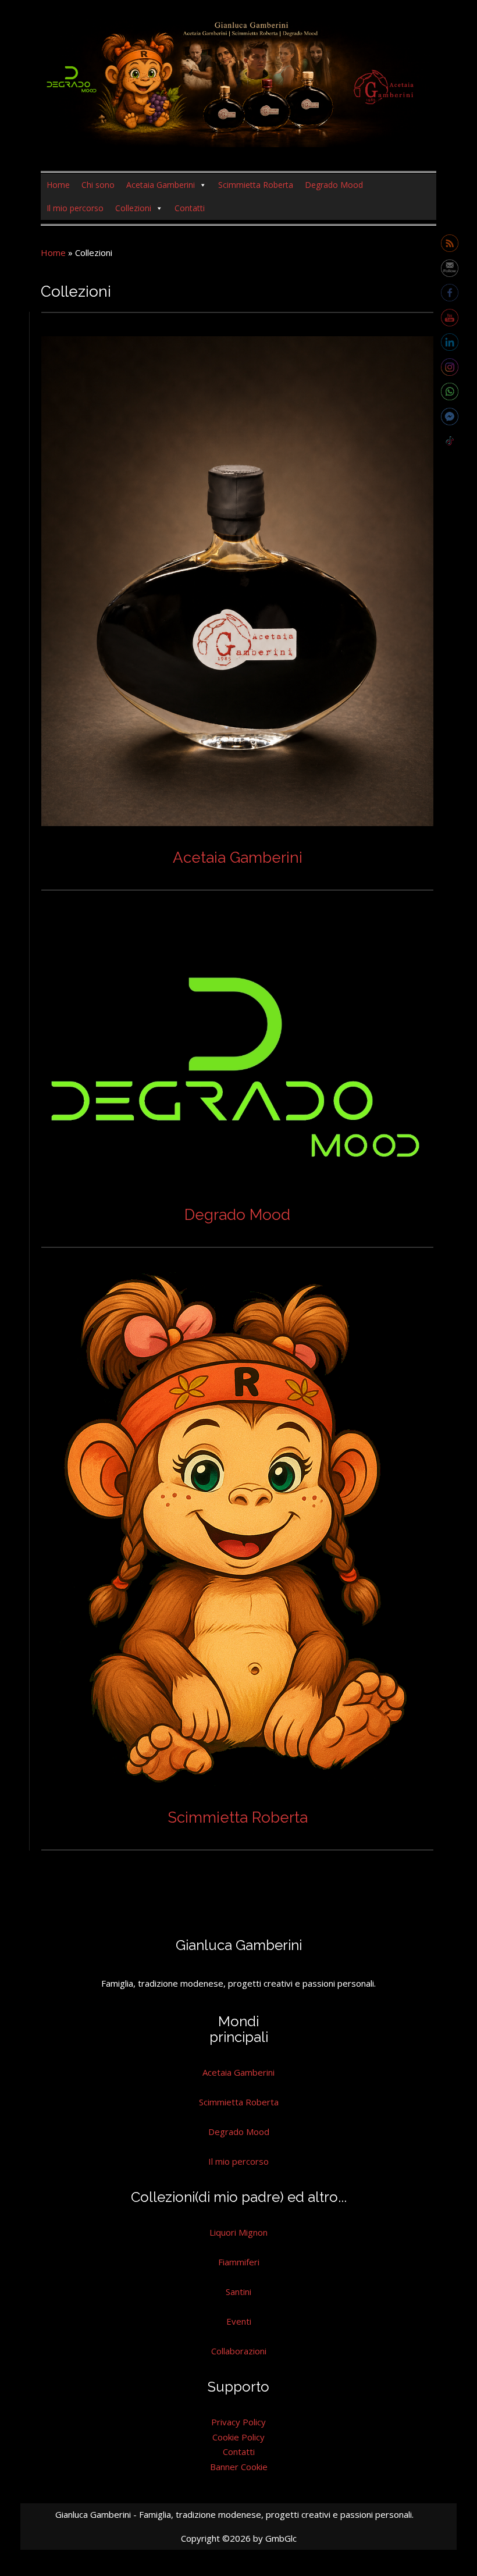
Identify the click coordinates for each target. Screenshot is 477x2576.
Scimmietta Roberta (256, 185)
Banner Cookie (239, 2467)
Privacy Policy (238, 2422)
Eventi (239, 2321)
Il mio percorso (75, 208)
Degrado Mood (334, 185)
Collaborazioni (239, 2351)
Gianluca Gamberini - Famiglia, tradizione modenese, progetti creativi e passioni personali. (234, 2514)
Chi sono (98, 185)
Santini (238, 2292)
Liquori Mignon (238, 2232)
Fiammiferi (239, 2262)
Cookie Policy (238, 2437)
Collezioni (133, 208)
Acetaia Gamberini (161, 185)
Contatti (190, 208)
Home (58, 185)
